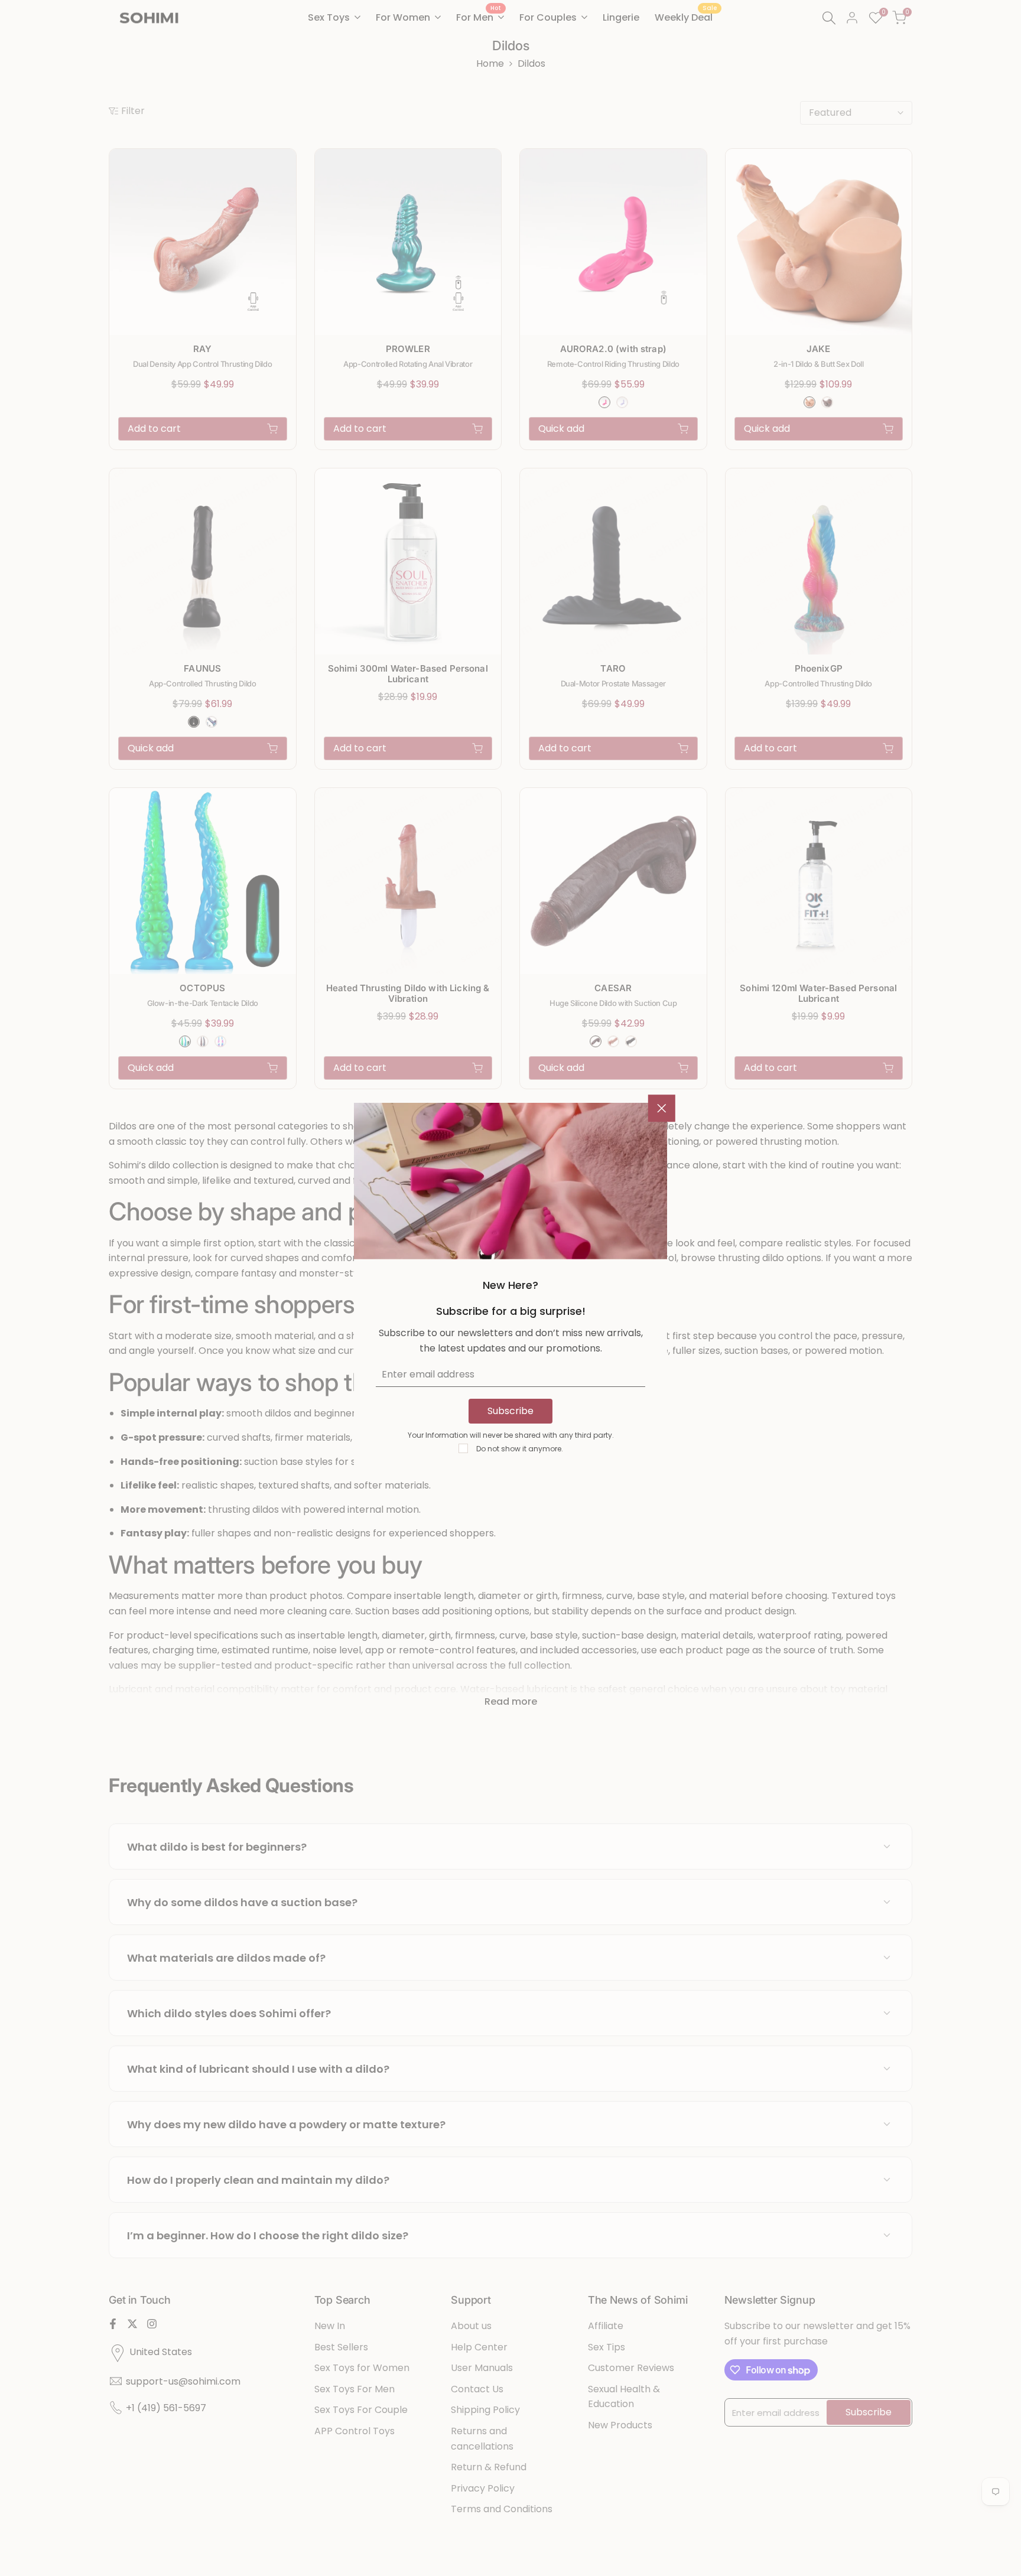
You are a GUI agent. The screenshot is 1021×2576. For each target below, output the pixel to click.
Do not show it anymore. (520, 1449)
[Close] (662, 1108)
